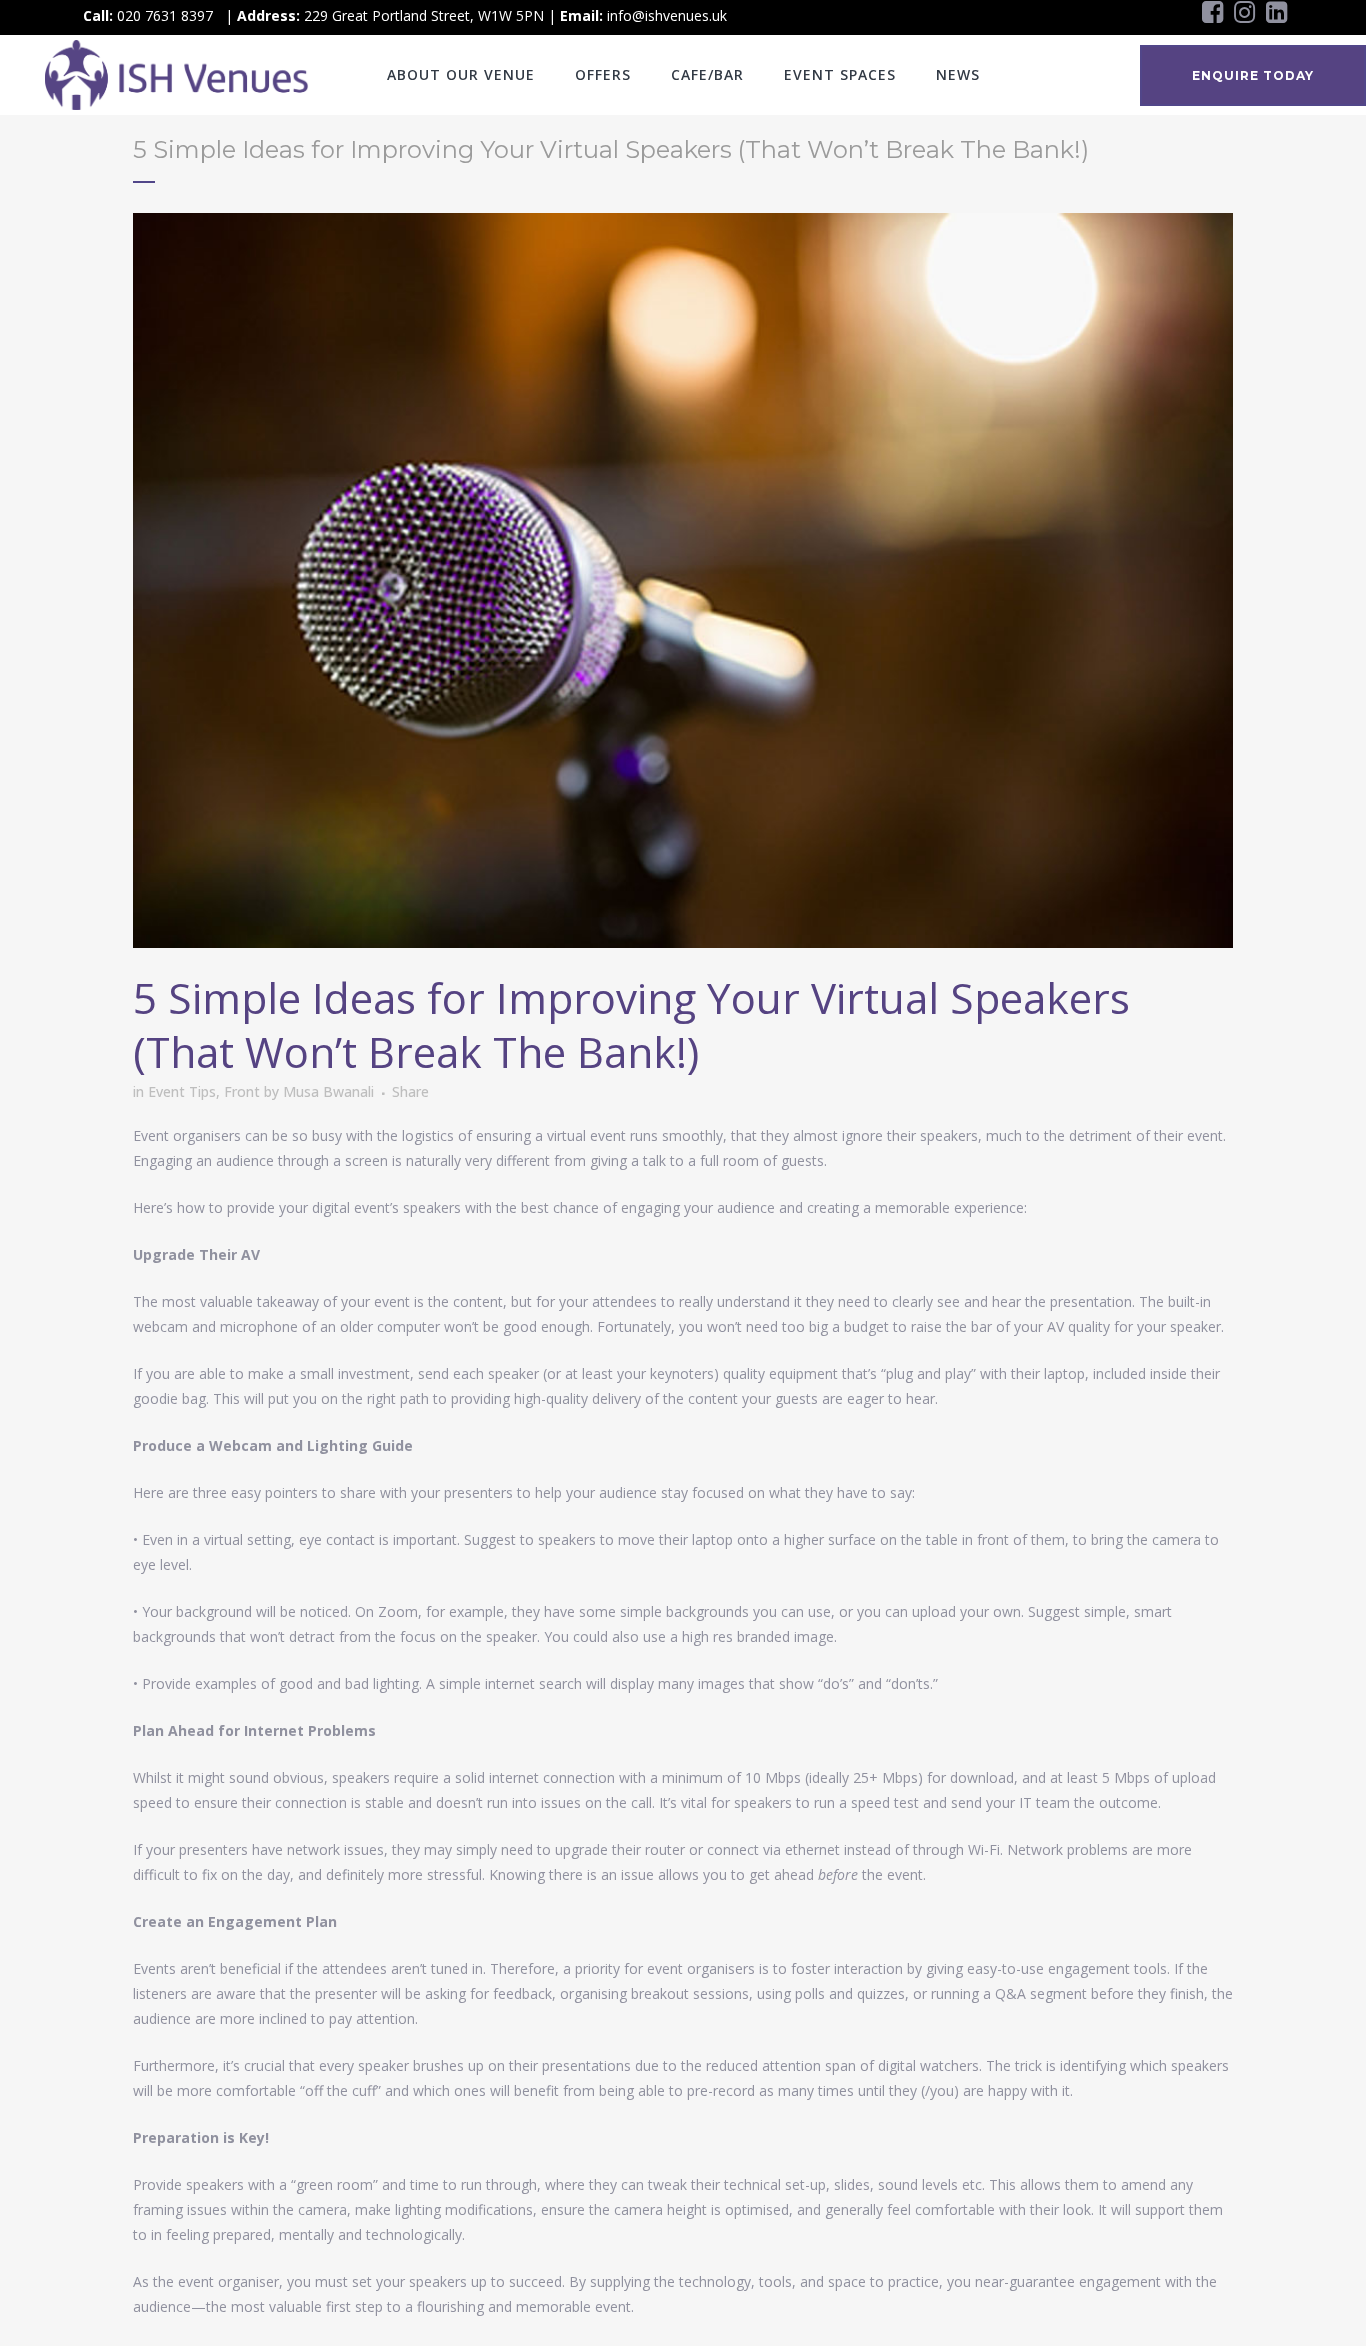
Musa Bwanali (328, 1091)
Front (242, 1091)
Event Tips (182, 1091)
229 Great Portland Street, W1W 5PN (424, 15)
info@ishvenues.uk (667, 15)
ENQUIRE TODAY (1253, 75)
